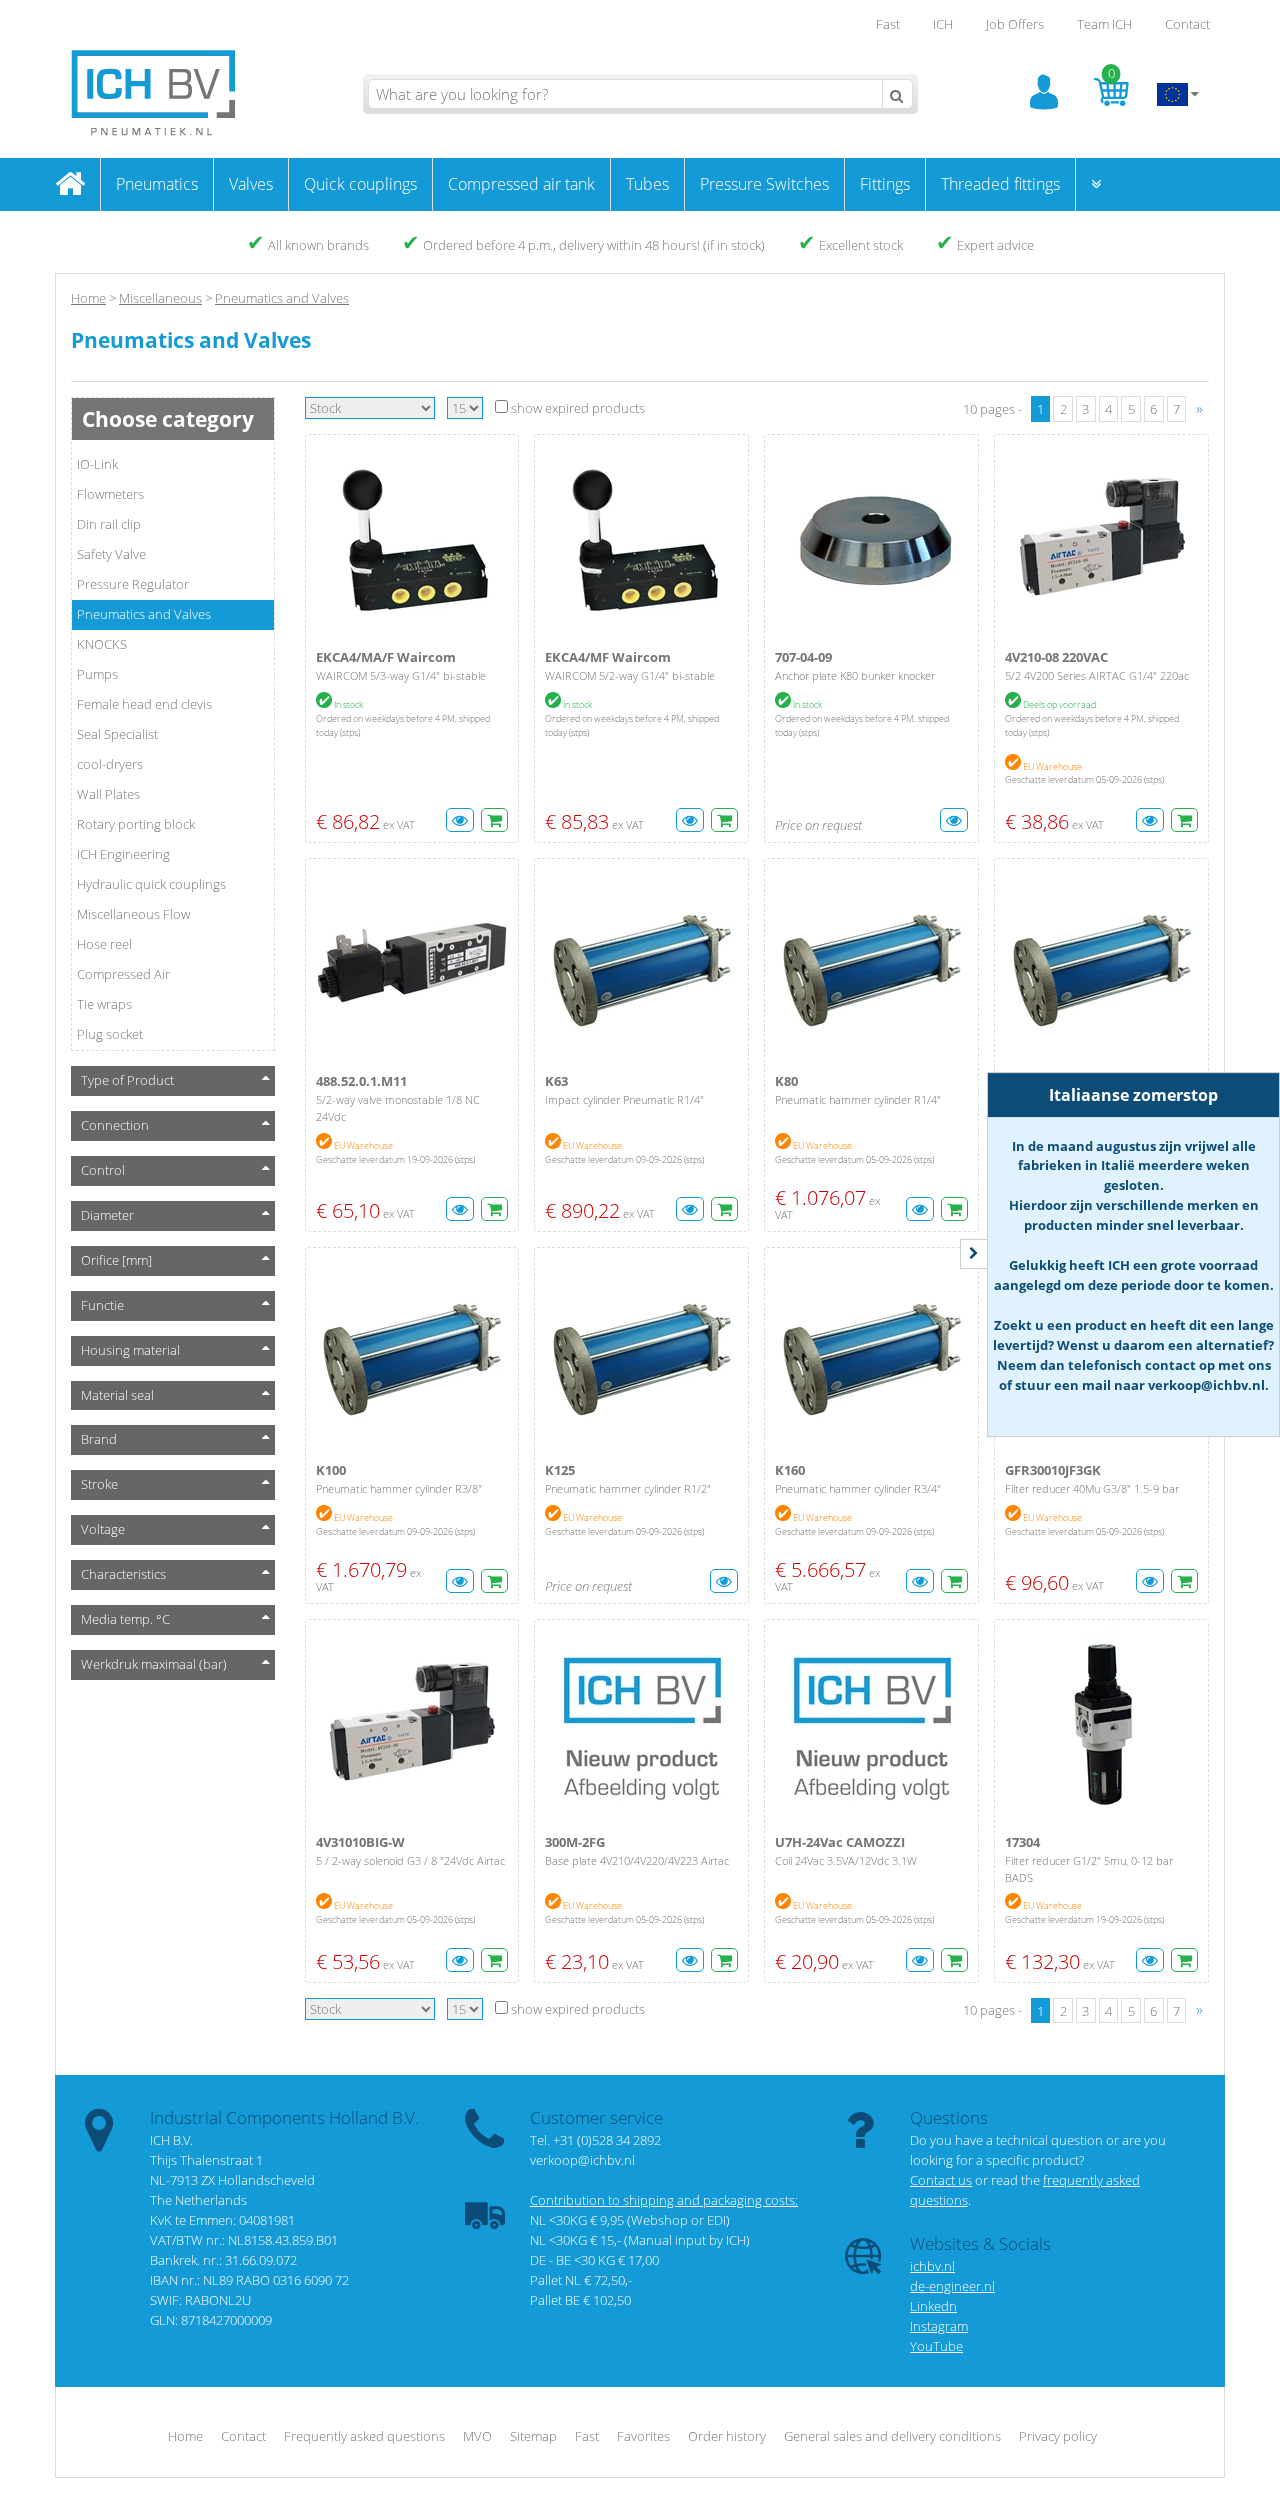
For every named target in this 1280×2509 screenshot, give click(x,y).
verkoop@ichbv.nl (582, 2160)
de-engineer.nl (952, 2286)
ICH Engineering (123, 854)
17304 (1022, 1842)
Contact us (941, 2180)
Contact (1187, 24)
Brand (99, 1439)
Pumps (97, 674)
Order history (727, 2436)
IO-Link (97, 464)
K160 (790, 1470)
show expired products (576, 408)
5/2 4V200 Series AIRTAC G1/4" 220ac (1097, 675)
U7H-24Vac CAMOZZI (840, 1842)
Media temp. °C (125, 1619)
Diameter (107, 1215)
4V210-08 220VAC (1056, 657)
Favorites (643, 2436)
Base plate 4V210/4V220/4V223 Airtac (637, 1860)
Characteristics (123, 1574)
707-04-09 (803, 657)
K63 (556, 1081)
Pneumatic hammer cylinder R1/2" (628, 1488)
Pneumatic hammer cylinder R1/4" (858, 1099)
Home (88, 298)
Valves (251, 184)
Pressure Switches (764, 184)
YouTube (936, 2346)
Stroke (99, 1484)
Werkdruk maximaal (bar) (154, 1664)
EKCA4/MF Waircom (608, 657)
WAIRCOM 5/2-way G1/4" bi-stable (630, 675)
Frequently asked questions (364, 2436)
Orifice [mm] (116, 1260)
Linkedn (933, 2306)
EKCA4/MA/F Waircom (386, 657)
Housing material (130, 1350)
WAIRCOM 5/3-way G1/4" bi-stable (401, 675)
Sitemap (533, 2436)
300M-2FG (575, 1842)
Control (103, 1170)
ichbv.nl (932, 2266)
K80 (786, 1081)
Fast (888, 24)
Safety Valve (111, 554)
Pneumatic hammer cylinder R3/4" (858, 1488)
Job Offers (1015, 24)
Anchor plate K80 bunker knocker (855, 675)
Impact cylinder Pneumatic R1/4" (624, 1099)
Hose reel (104, 944)
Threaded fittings (1000, 184)
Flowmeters (110, 494)
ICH (943, 24)
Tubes (647, 184)
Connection (115, 1125)
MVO (477, 2436)
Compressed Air (123, 974)
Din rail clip (109, 524)
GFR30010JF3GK (1053, 1470)
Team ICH (1104, 24)
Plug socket (110, 1034)
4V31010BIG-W (360, 1842)
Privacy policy (1058, 2436)
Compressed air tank (521, 184)
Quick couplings (360, 184)
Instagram (939, 2326)
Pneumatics (157, 184)
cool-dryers (110, 764)
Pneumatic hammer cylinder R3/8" (399, 1488)
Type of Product (127, 1080)
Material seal (117, 1395)
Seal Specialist (117, 734)
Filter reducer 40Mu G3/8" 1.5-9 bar (1092, 1488)
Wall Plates (108, 794)
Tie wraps (104, 1004)
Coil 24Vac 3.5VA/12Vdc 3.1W (846, 1860)
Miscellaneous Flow (133, 914)
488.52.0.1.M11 (361, 1081)
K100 (331, 1470)
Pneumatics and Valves (144, 614)
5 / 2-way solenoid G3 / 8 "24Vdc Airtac (410, 1860)
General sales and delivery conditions (892, 2436)
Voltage (103, 1529)
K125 (560, 1470)
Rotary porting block (136, 824)
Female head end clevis (144, 704)
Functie (102, 1305)
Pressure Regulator (133, 584)
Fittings (885, 184)
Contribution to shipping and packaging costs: (664, 2200)
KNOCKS (102, 644)
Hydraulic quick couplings (151, 884)
